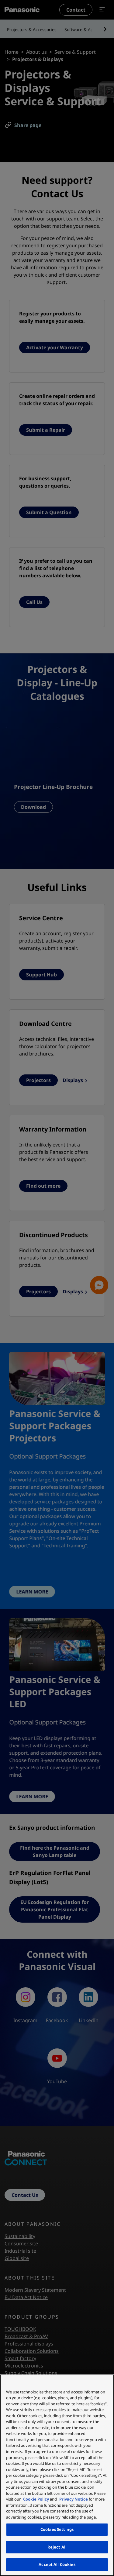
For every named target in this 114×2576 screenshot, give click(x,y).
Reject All (57, 2547)
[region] (57, 2475)
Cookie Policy (36, 2499)
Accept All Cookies (57, 2564)
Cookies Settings (57, 2529)
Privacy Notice (74, 2499)
